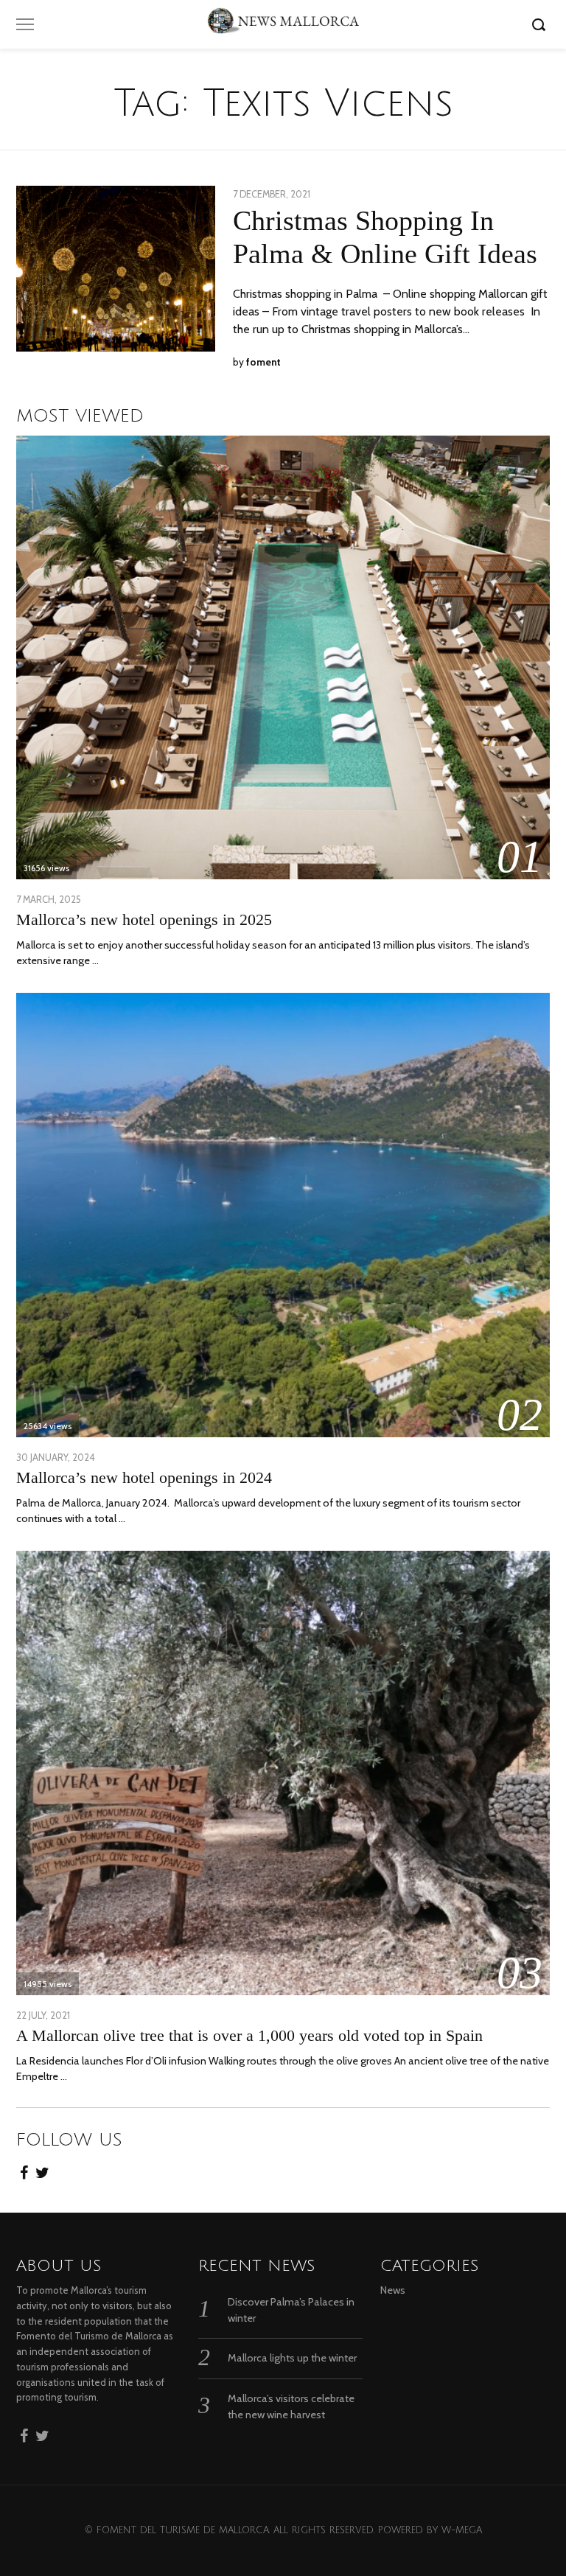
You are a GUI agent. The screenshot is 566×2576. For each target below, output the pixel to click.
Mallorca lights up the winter (292, 2358)
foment (263, 362)
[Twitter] (42, 2168)
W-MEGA (462, 2530)
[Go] (541, 24)
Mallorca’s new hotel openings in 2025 (144, 919)
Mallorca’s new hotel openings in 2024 (144, 1477)
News (393, 2290)
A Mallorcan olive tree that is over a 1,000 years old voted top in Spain (249, 2035)
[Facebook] (24, 2168)
